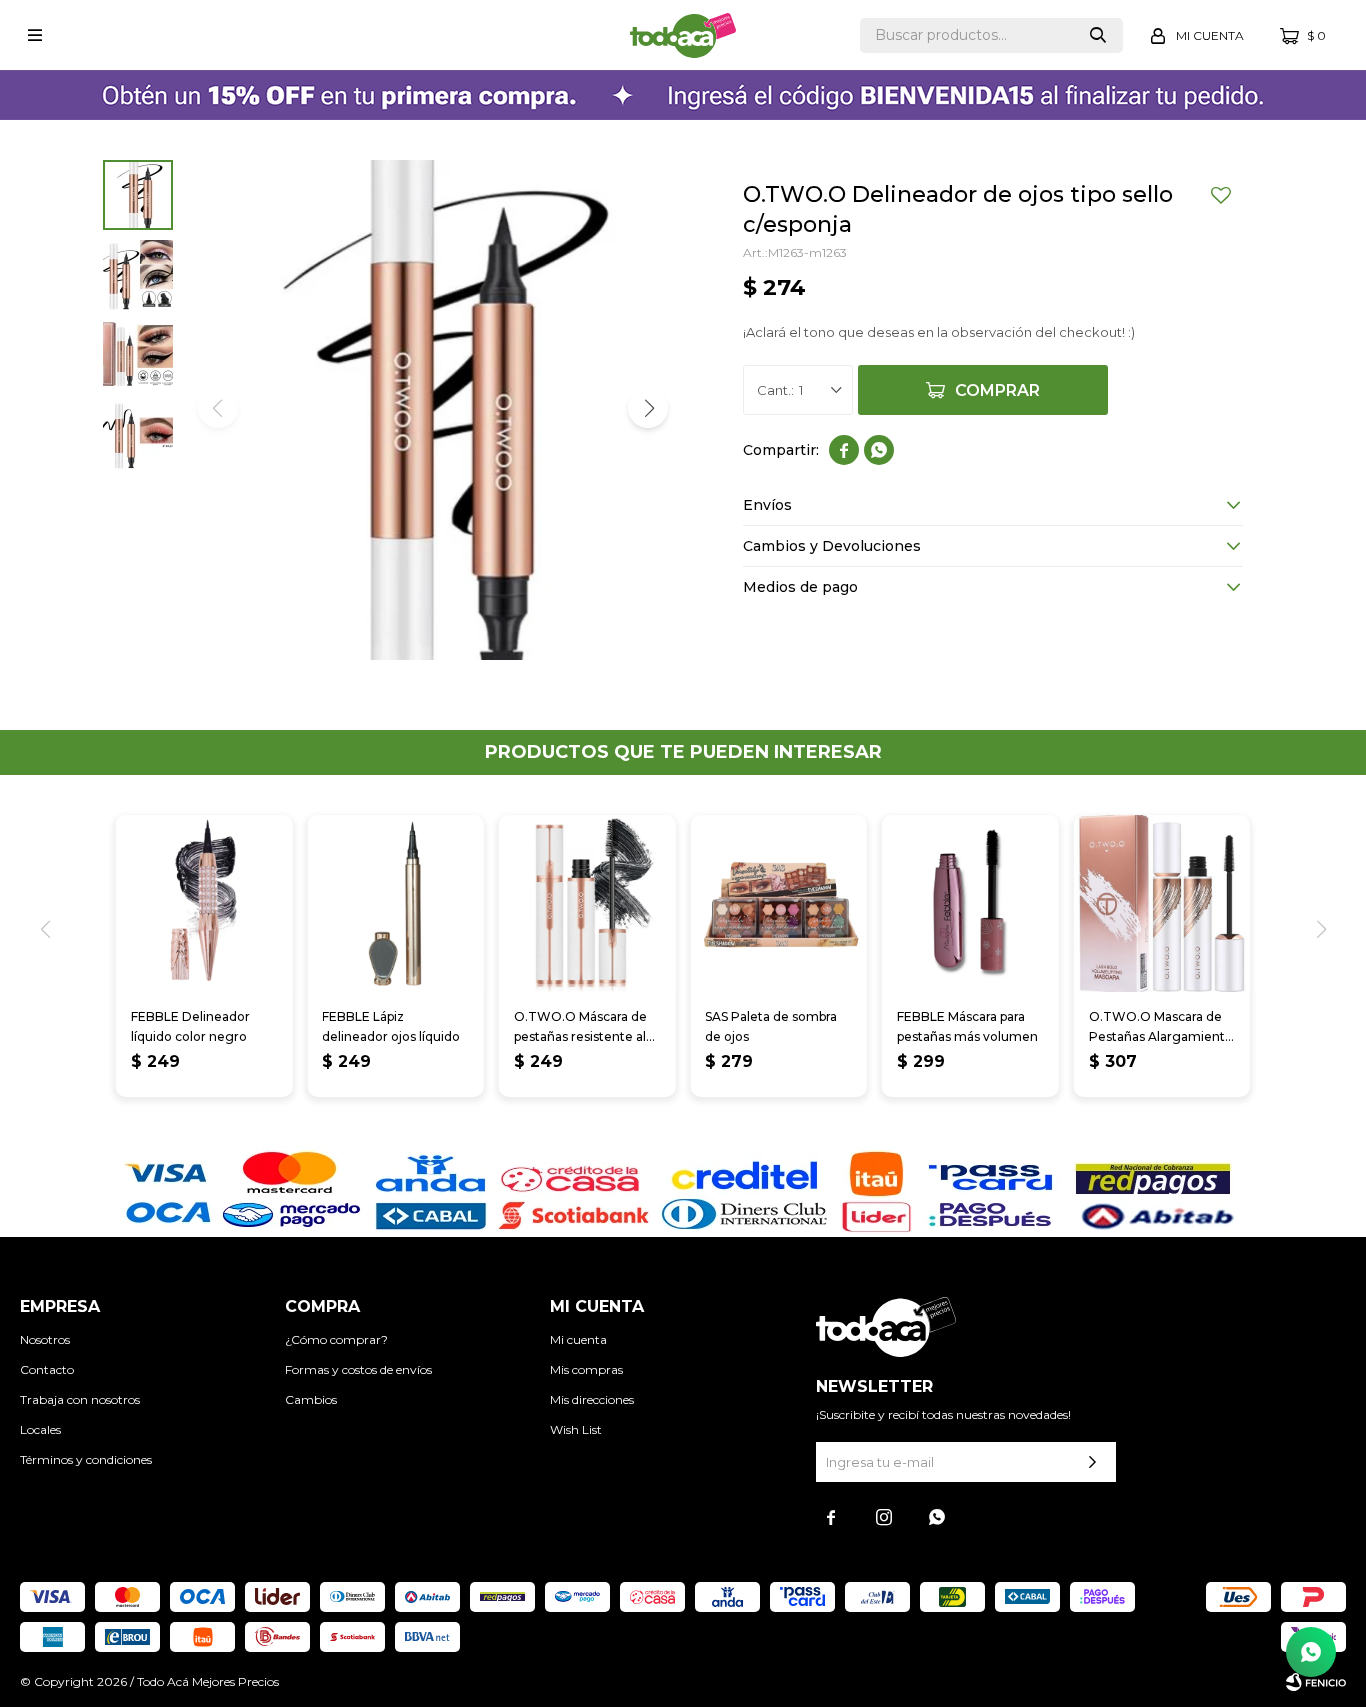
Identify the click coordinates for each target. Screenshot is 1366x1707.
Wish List (576, 1429)
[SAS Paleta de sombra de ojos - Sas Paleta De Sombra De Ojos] (778, 903)
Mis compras (586, 1369)
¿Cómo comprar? (336, 1339)
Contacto (47, 1369)
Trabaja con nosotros (80, 1399)
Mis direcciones (592, 1399)
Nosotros (45, 1339)
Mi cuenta (578, 1339)
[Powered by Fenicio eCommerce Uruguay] (1316, 1682)
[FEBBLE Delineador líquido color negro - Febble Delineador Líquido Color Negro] (204, 903)
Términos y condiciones (86, 1459)
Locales (40, 1429)
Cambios (311, 1399)
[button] (1098, 35)
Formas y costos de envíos (358, 1369)
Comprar (997, 390)
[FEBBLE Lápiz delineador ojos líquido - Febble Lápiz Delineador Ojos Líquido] (395, 903)
